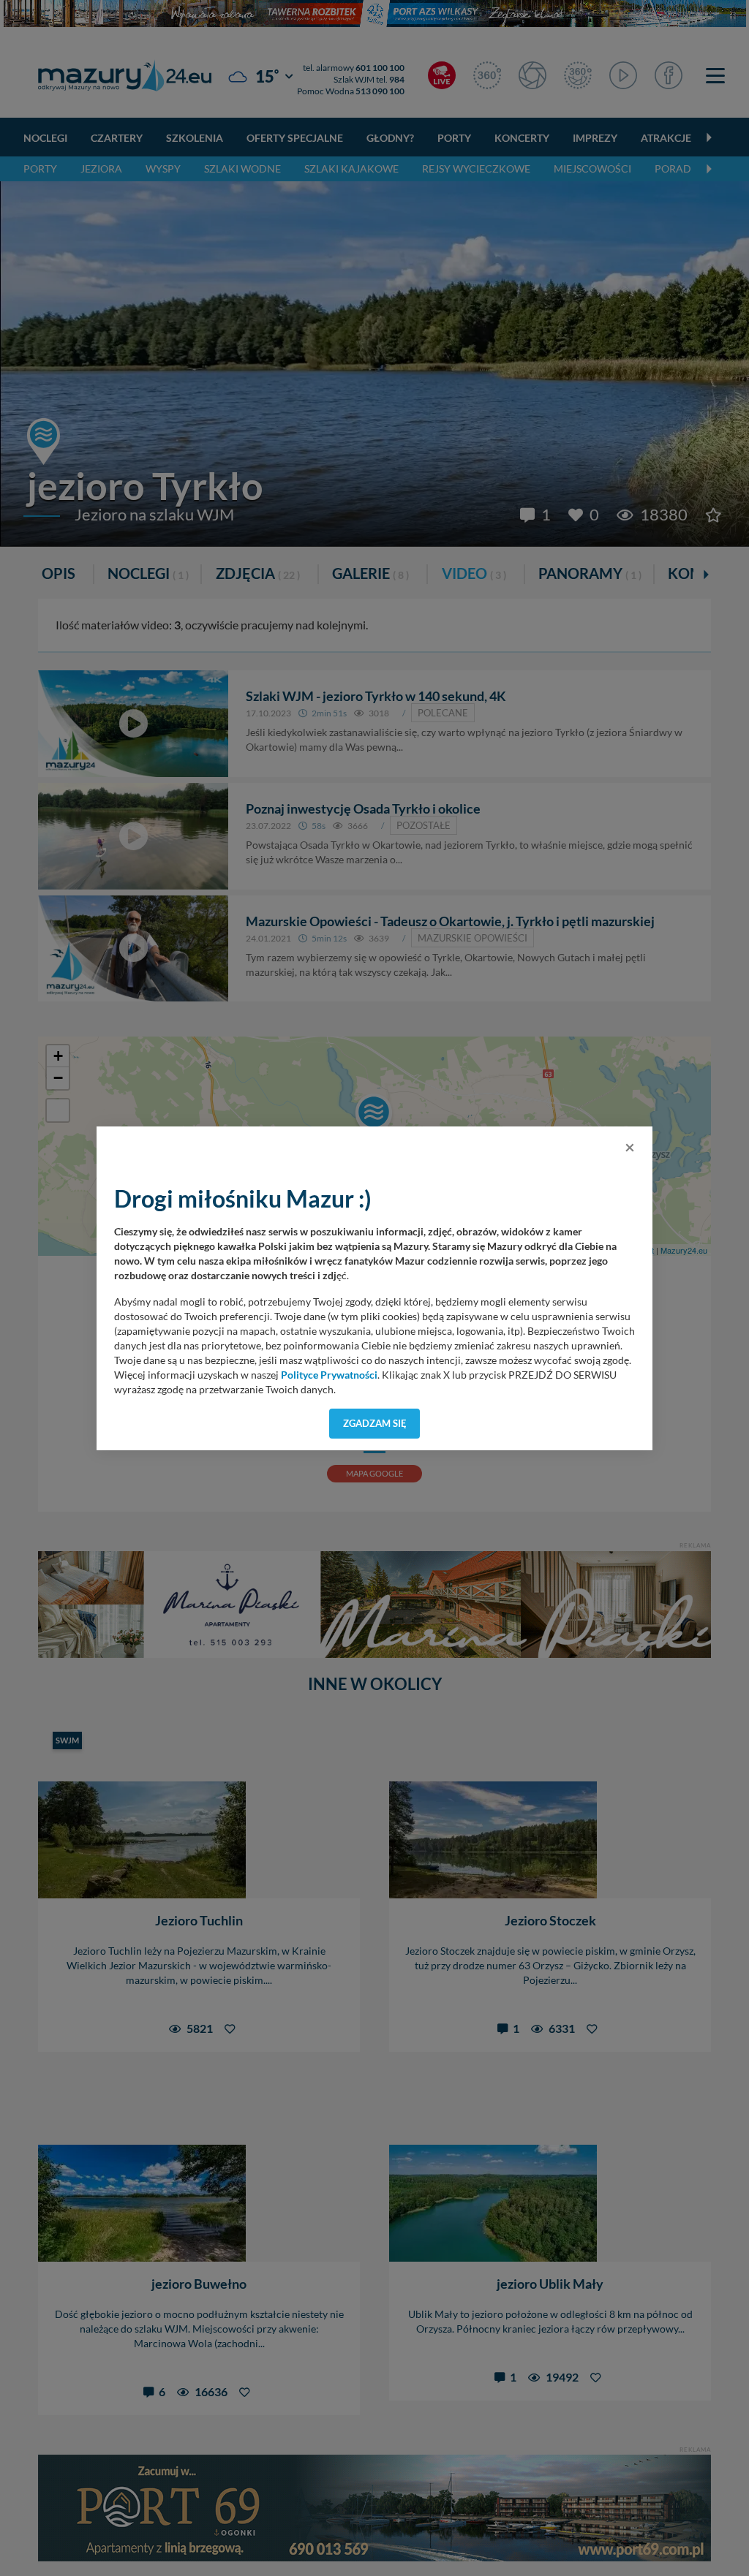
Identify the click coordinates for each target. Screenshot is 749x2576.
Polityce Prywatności (329, 1375)
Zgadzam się (375, 1423)
